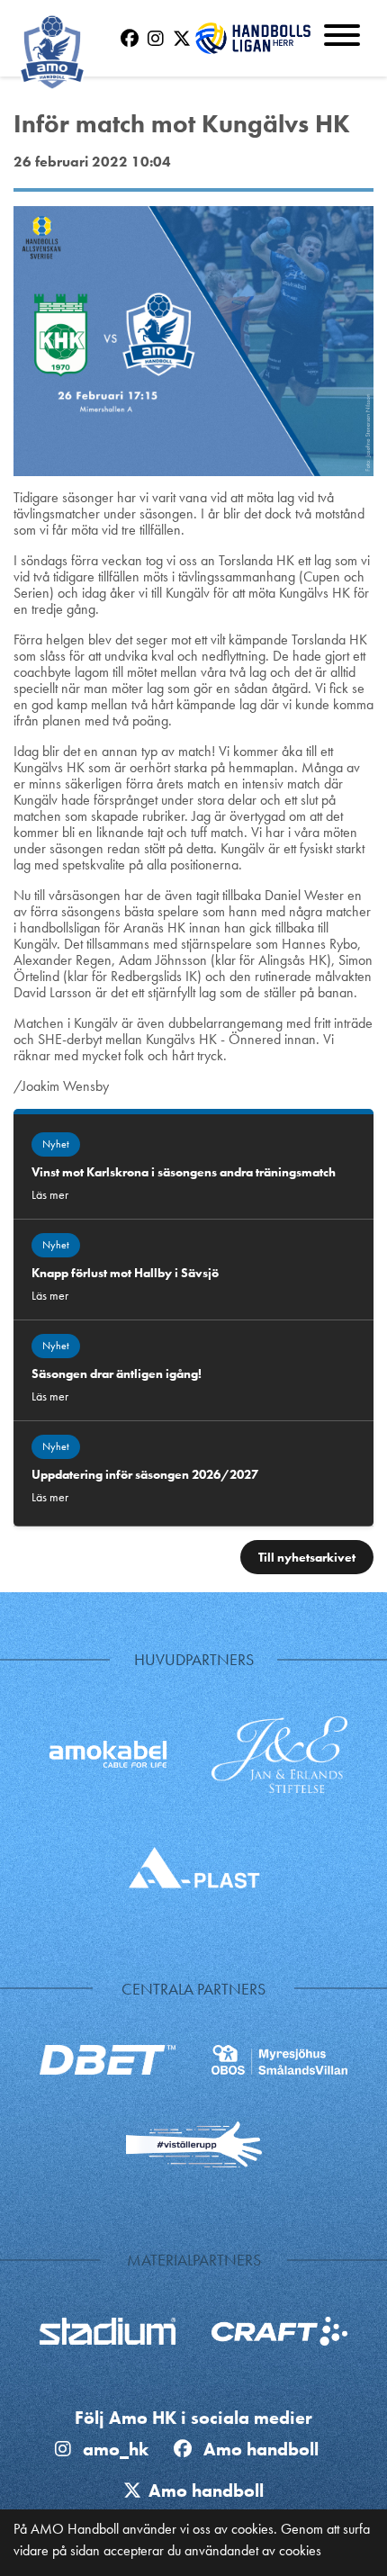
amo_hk (113, 2449)
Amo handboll (265, 2449)
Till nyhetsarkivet (307, 1557)
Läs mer (50, 1194)
